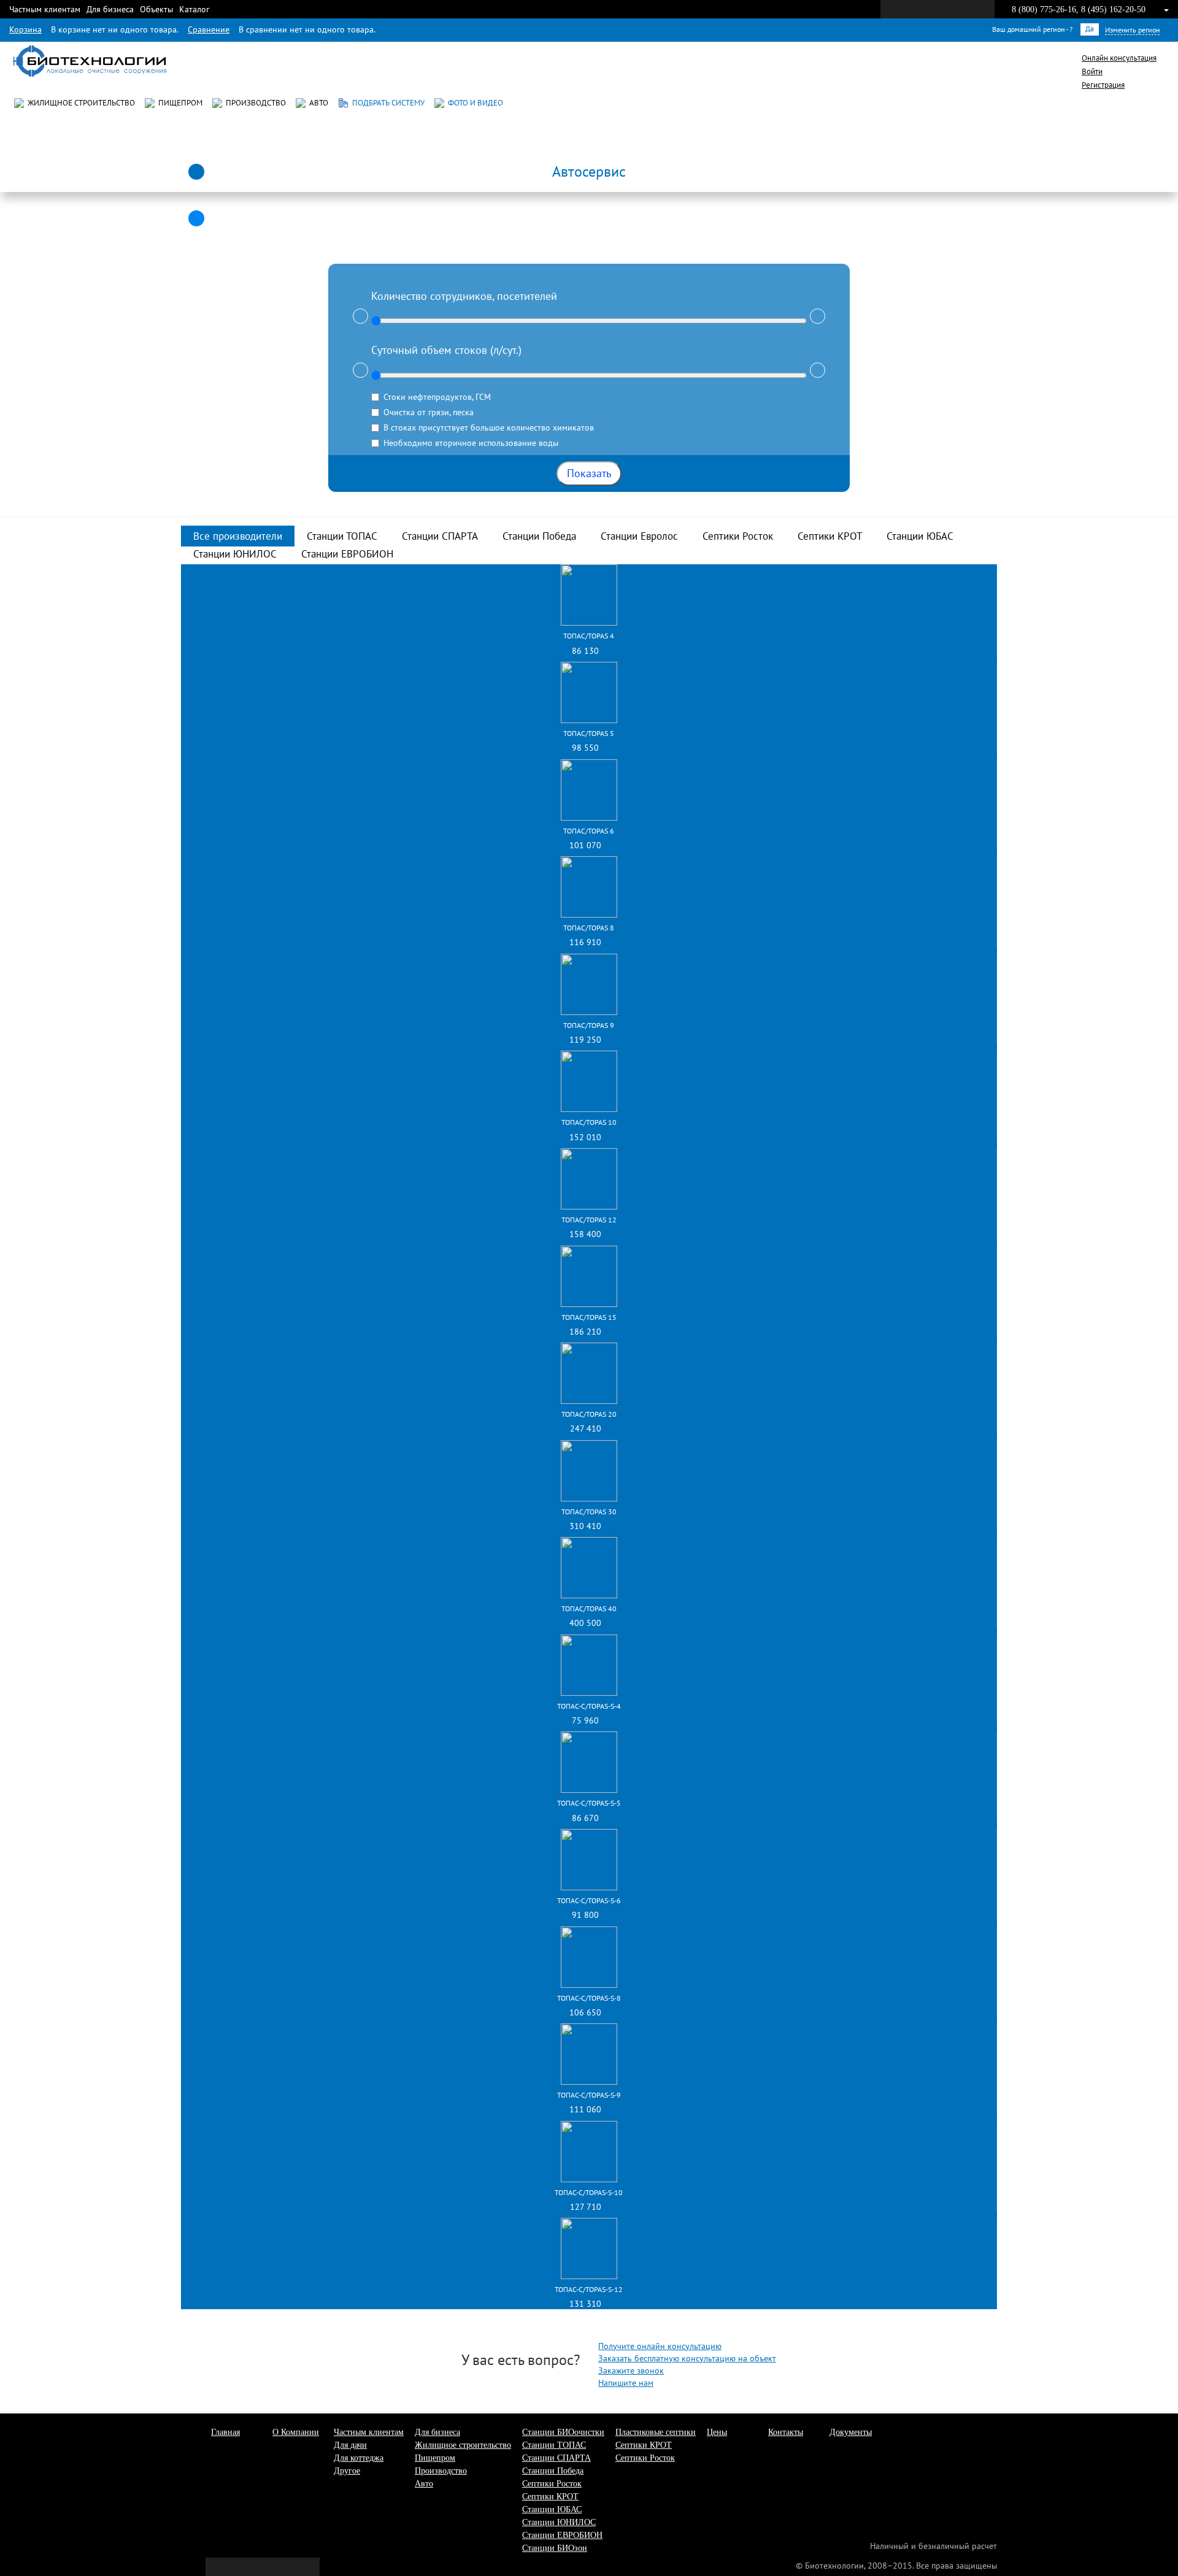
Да (1090, 29)
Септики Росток (552, 2484)
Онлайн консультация (1119, 58)
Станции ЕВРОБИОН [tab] (347, 554)
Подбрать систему (387, 103)
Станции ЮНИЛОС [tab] (235, 554)
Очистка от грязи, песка (429, 412)
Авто (317, 103)
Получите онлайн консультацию (660, 2346)
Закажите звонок (631, 2371)
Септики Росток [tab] (738, 536)
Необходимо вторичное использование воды (471, 443)
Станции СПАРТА (556, 2458)
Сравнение (209, 29)
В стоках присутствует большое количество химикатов (489, 427)
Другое (347, 2471)
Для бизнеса (110, 9)
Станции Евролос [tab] (639, 536)
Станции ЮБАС (552, 2509)
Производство (254, 103)
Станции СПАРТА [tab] (440, 536)
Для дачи (350, 2445)
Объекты (156, 9)
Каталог (194, 9)
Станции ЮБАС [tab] (920, 536)
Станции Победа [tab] (539, 536)
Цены (717, 2432)
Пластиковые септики (656, 2432)
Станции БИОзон (555, 2548)
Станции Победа (553, 2471)
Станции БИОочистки (563, 2432)
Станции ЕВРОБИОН (562, 2535)
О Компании (296, 2432)
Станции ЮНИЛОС (559, 2522)
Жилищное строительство (79, 103)
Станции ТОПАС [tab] (342, 536)
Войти (1092, 71)
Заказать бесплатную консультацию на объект (687, 2358)
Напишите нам (626, 2383)
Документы (851, 2432)
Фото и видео (474, 103)
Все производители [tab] (238, 536)
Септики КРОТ (550, 2497)
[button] (589, 169)
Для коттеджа (359, 2458)
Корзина (25, 29)
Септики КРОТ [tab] (830, 536)
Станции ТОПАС (554, 2445)
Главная (225, 2432)
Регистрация (1103, 85)
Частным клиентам (45, 9)
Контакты (786, 2432)
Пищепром (179, 103)
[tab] (589, 169)
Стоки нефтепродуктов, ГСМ (437, 397)
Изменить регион (1132, 30)
